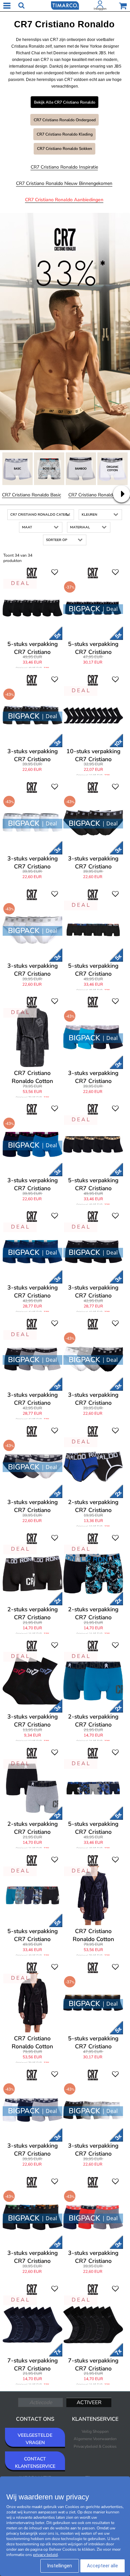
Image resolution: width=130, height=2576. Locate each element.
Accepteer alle (102, 2566)
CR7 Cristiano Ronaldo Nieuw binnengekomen (64, 183)
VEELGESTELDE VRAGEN (35, 2439)
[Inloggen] (100, 6)
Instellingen (60, 2566)
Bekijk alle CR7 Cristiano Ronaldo (65, 102)
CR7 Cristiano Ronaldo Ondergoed (65, 120)
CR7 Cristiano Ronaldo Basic (31, 495)
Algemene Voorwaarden (95, 2439)
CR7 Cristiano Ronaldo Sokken (64, 149)
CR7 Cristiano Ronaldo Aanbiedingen (64, 200)
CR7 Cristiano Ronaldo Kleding (65, 134)
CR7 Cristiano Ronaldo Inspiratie (64, 167)
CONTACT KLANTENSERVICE (35, 2463)
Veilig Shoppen (95, 2431)
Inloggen (100, 9)
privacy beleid (45, 2555)
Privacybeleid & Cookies (95, 2446)
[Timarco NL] (65, 5)
